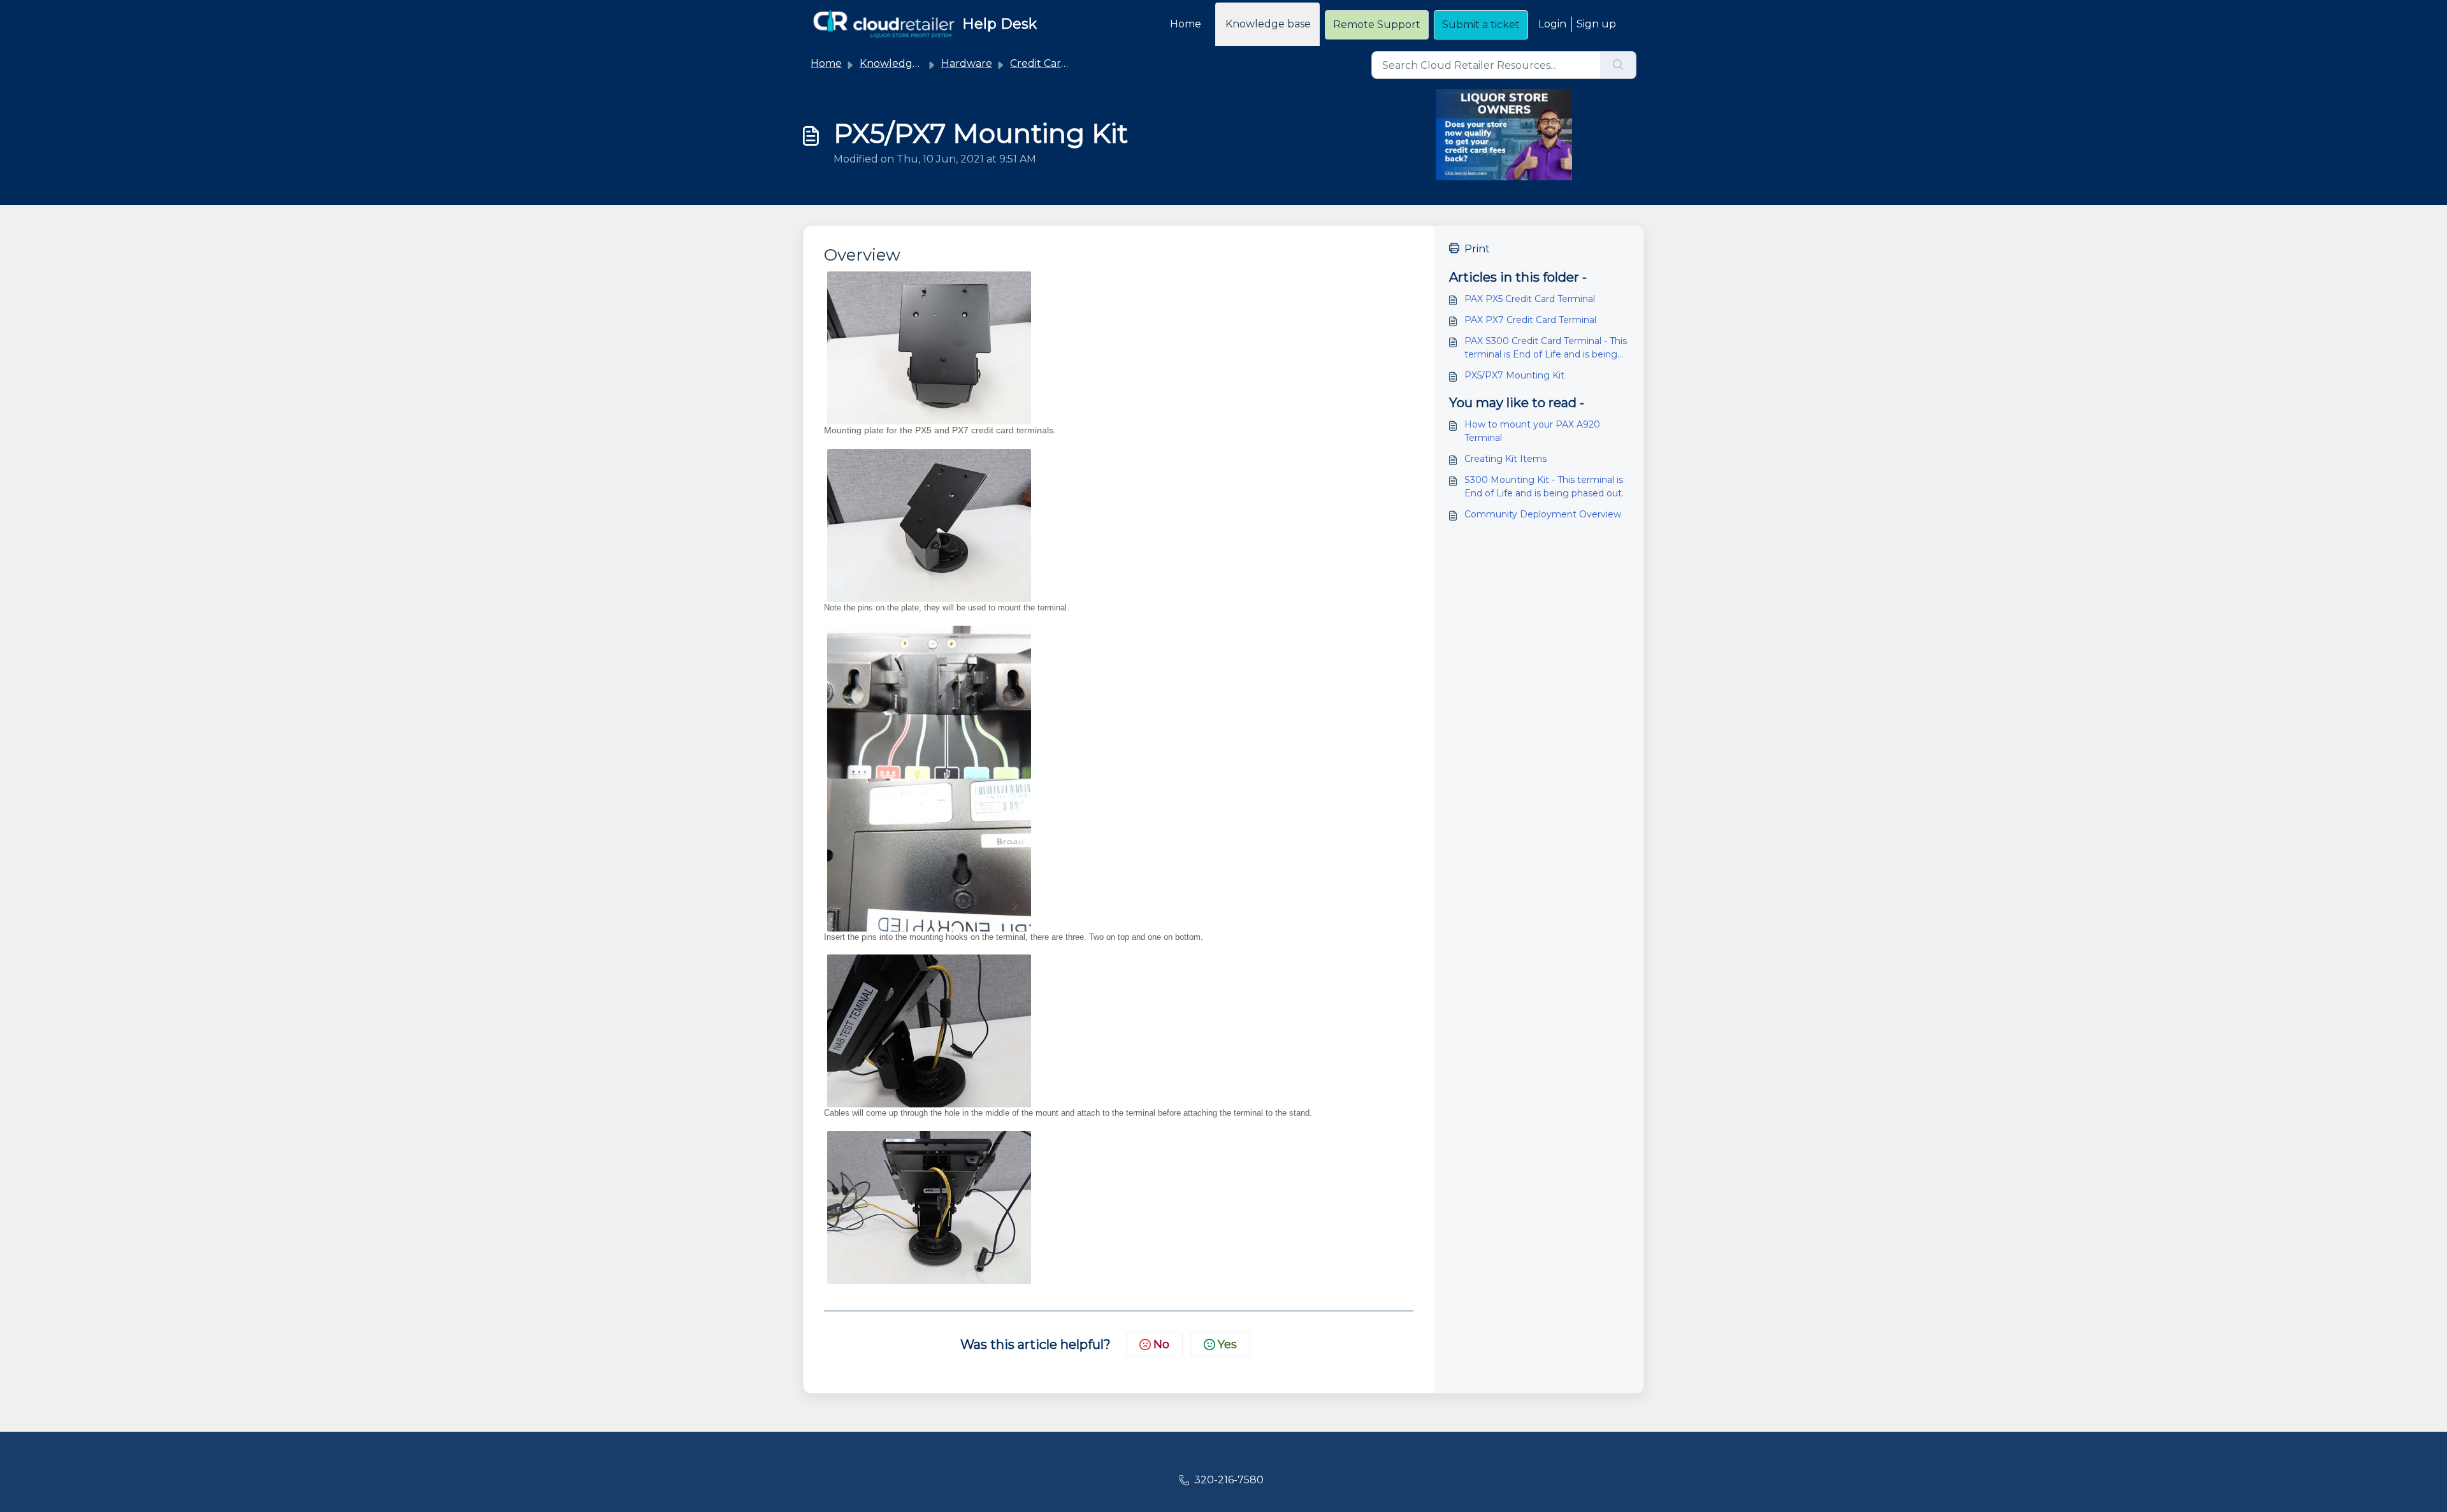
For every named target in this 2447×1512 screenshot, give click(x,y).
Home (1186, 24)
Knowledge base (1268, 24)
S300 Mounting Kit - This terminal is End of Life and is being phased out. (1544, 486)
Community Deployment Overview (1543, 514)
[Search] (1618, 65)
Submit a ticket (1481, 25)
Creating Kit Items (1505, 459)
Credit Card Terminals (1065, 63)
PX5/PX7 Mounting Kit (1514, 375)
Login (1552, 24)
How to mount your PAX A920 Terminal (1532, 431)
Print (1477, 249)
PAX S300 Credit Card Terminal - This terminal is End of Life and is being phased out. (1546, 348)
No (1161, 1344)
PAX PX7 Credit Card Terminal (1530, 320)
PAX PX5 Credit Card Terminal (1530, 299)
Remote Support (1377, 25)
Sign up (1596, 24)
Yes (1227, 1344)
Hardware (967, 63)
